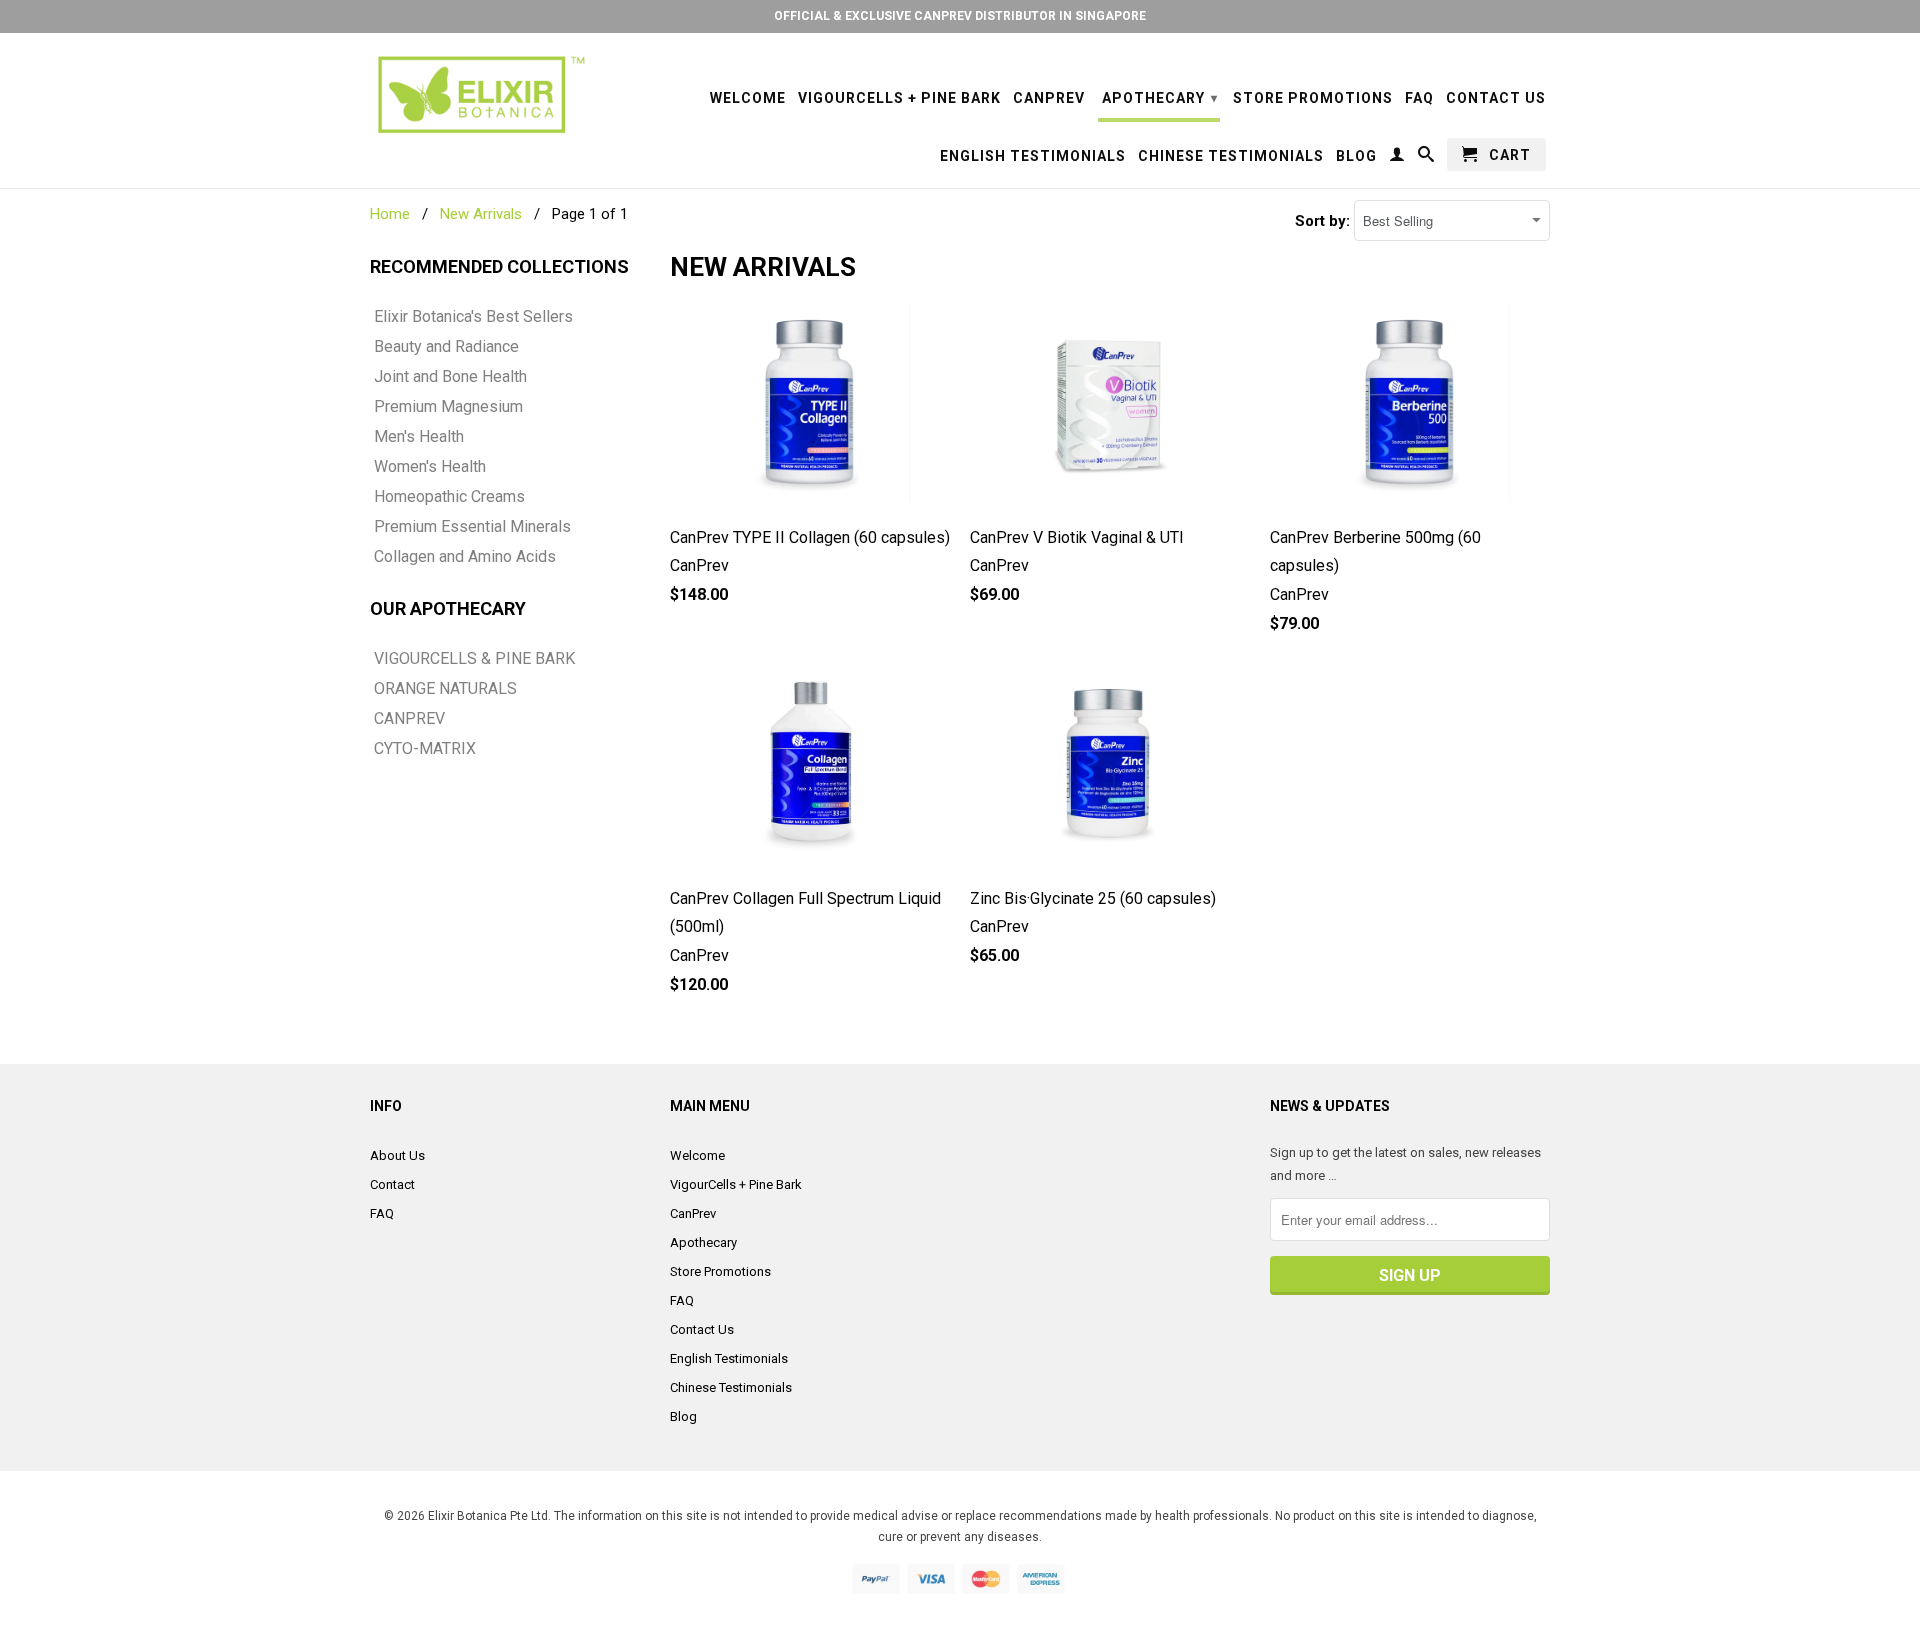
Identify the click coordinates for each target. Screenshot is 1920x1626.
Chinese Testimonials (1231, 156)
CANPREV (409, 719)
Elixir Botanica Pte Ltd (488, 1516)
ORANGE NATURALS (445, 689)
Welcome (748, 98)
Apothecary (1160, 98)
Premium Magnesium (448, 407)
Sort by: (1324, 221)
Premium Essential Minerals (472, 527)
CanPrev (1049, 98)
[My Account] (1397, 158)
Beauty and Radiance (446, 347)
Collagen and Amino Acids (465, 557)
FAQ (1419, 98)
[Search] (1426, 158)
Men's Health (419, 437)
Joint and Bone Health (450, 377)
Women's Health (430, 467)
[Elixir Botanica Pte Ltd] (480, 94)
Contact (392, 1184)
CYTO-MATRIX (425, 749)
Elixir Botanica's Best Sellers (473, 317)
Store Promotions (1313, 98)
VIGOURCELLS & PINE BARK (474, 659)
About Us (397, 1155)
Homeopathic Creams (449, 497)
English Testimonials (1033, 156)
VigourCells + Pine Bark (899, 98)
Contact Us (1496, 98)
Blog (1356, 156)
